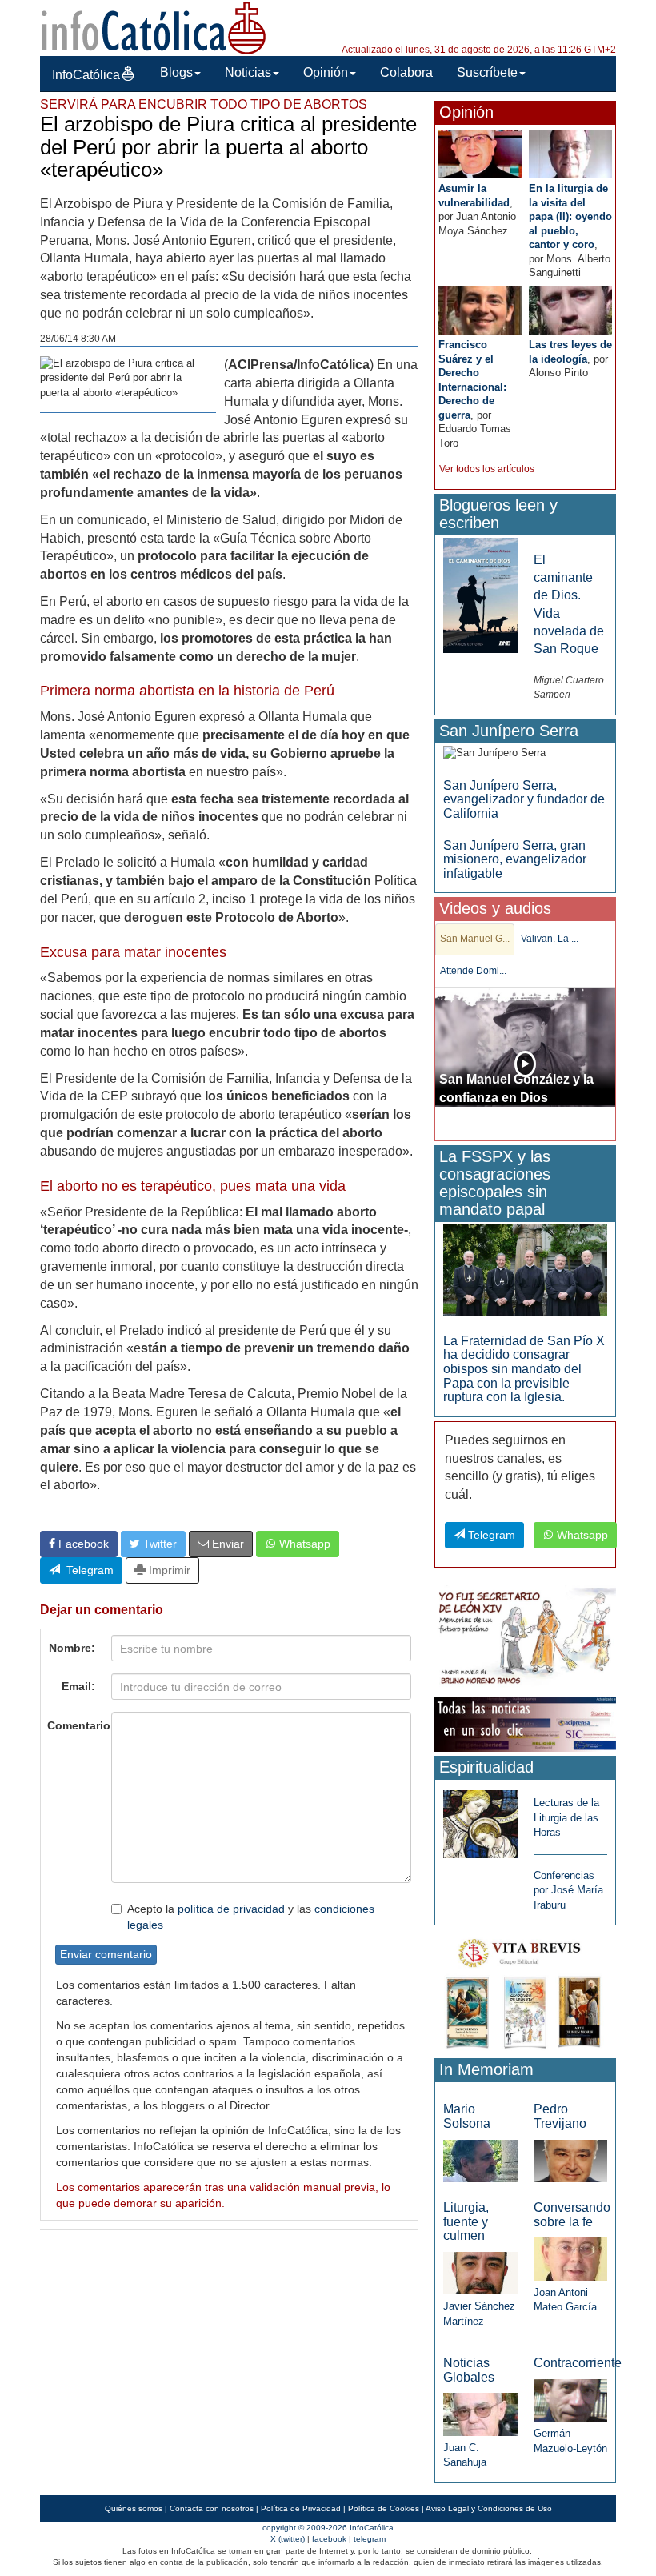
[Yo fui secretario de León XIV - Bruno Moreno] (525, 1639)
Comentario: (75, 1725)
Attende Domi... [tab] (473, 971)
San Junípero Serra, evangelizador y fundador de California (524, 799)
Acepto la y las (251, 1917)
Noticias (248, 72)
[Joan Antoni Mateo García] (570, 2258)
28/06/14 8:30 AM (78, 339)
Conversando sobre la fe (572, 2215)
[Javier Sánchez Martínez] (480, 2272)
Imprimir (168, 1570)
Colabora (406, 72)
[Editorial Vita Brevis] (525, 1991)
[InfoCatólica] (154, 27)
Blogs (176, 72)
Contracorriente (578, 2363)
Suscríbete (487, 72)
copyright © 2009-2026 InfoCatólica (328, 2528)
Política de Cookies (384, 2508)
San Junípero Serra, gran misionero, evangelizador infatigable (515, 859)
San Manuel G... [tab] (475, 939)
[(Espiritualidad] (480, 1819)
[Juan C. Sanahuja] (480, 2413)
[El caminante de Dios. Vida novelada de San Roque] (480, 594)
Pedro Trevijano (560, 2116)
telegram (370, 2539)
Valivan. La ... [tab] (550, 939)
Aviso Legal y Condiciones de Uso (489, 2508)
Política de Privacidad (301, 2508)
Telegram (87, 1570)
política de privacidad (231, 1909)
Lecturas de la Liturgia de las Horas (566, 1817)
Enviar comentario (106, 1954)
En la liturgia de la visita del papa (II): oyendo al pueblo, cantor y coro (570, 216)
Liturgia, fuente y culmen (466, 2221)
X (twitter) (288, 2539)
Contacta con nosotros (212, 2508)
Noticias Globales (469, 2370)
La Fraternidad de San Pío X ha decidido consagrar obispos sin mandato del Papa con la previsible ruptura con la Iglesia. (524, 1369)
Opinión (326, 72)
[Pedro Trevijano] (570, 2160)
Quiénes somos (134, 2508)
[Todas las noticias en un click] (525, 1723)
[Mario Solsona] (480, 2160)
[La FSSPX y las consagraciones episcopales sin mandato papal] (525, 1270)
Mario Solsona (467, 2116)
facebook (329, 2539)
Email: (78, 1686)
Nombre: (72, 1648)
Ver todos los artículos (487, 469)
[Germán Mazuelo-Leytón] (570, 2400)
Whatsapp (303, 1544)
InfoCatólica (86, 75)
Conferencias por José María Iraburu (568, 1890)
